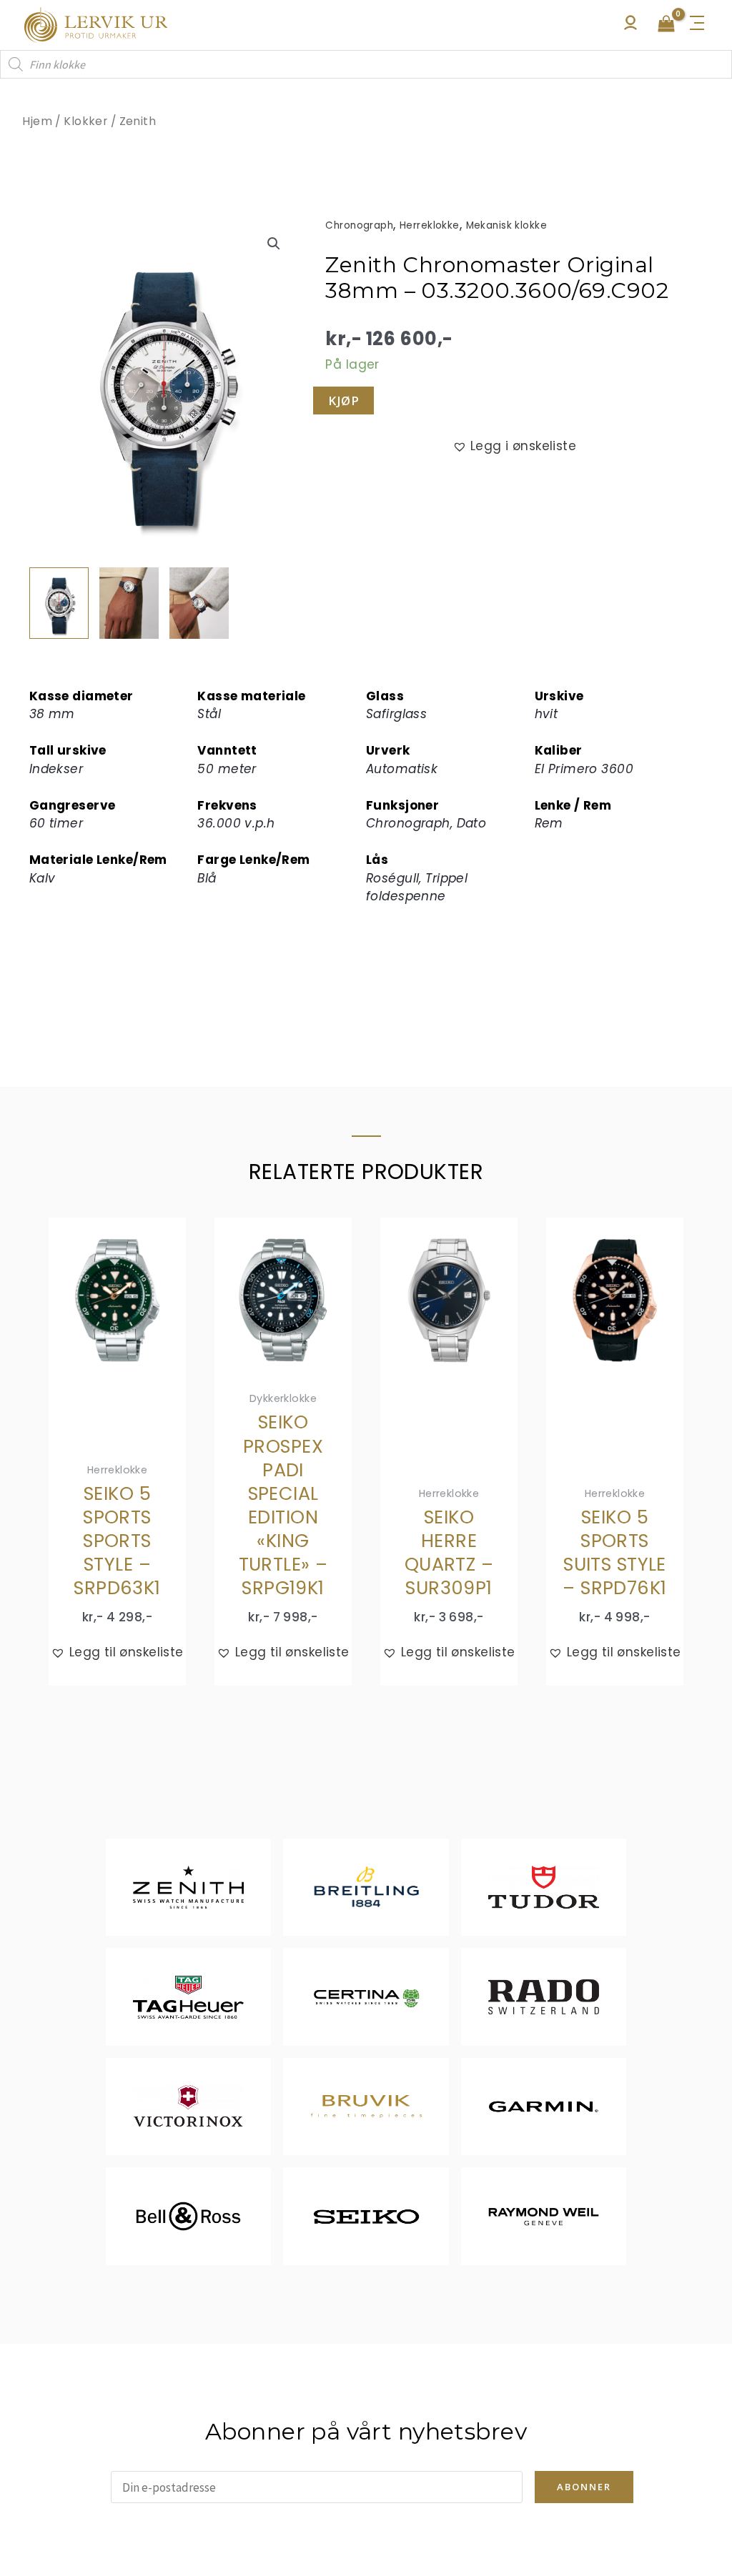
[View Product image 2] (129, 603)
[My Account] (630, 26)
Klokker (85, 121)
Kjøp (343, 401)
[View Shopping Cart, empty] (666, 25)
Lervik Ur (96, 25)
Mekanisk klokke (506, 225)
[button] (274, 244)
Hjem (37, 121)
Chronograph (359, 225)
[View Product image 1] (59, 603)
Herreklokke (430, 225)
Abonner (584, 2487)
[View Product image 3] (199, 603)
